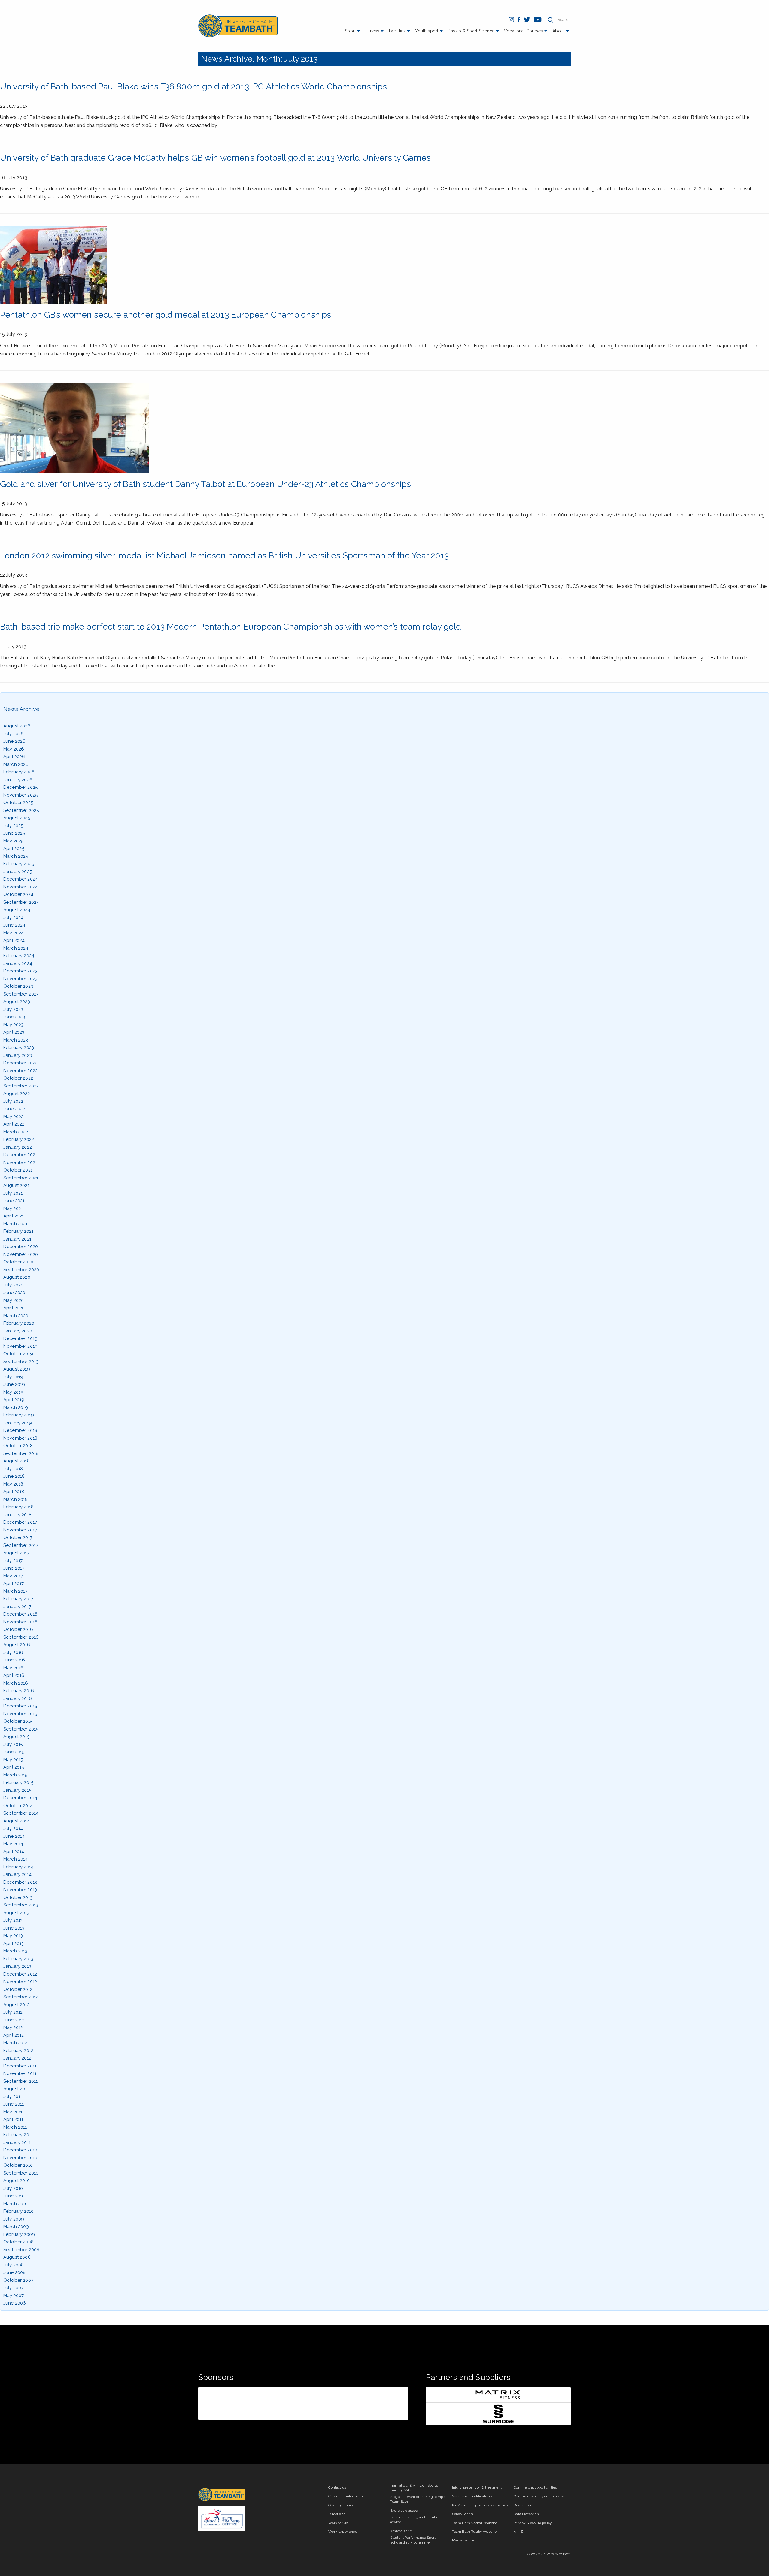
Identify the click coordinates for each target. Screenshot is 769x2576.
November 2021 (20, 1163)
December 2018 (20, 1430)
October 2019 (18, 1354)
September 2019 (21, 1362)
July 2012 (13, 2012)
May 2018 (13, 1484)
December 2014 (20, 1798)
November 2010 (20, 2158)
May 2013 (13, 1936)
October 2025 (18, 803)
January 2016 (18, 1698)
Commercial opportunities (535, 2487)
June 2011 (14, 2104)
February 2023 (19, 1048)
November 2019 (20, 1346)
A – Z (518, 2532)
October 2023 (18, 986)
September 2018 (21, 1453)
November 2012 (20, 1982)
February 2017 (18, 1599)
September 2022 (21, 1086)
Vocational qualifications (472, 2496)
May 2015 (13, 1760)
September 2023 (21, 994)
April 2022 (14, 1124)
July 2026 (14, 734)
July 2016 (13, 1652)
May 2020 (14, 1300)
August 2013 (16, 1913)
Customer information (347, 2496)
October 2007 (18, 2280)
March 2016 (16, 1683)
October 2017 (18, 1537)
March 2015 (15, 1775)
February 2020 (19, 1323)
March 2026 (16, 764)
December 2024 (21, 879)
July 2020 (13, 1285)
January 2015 (17, 1790)
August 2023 (17, 1002)
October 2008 (18, 2242)
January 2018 (17, 1515)
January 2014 (17, 1874)
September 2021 (21, 1178)
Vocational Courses (523, 31)
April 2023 (14, 1032)
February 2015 (18, 1782)
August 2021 (16, 1185)
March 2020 (16, 1316)
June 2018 (14, 1476)
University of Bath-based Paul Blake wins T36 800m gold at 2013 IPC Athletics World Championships (193, 87)
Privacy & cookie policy (533, 2523)
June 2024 (14, 925)
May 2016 (13, 1668)
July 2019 (13, 1377)
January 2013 (17, 1966)
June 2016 (14, 1660)
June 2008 (14, 2272)
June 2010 (14, 2196)
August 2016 (17, 1645)
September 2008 (21, 2250)
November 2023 (20, 979)
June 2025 (14, 833)
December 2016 (20, 1614)
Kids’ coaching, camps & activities (480, 2505)
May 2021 (13, 1208)
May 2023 (13, 1025)
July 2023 (13, 1009)
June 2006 (15, 2303)
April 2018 (14, 1492)
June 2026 (14, 741)
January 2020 (18, 1331)
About (558, 31)
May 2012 (13, 2027)
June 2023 (14, 1017)
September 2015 (21, 1729)
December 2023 (20, 971)
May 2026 (14, 749)
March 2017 (15, 1591)
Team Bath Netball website (475, 2523)
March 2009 (16, 2227)
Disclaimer (523, 2505)
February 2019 (19, 1415)
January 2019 (18, 1423)
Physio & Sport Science (471, 31)
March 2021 (15, 1224)
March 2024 (16, 948)
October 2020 (18, 1262)
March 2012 (15, 2043)
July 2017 (13, 1561)
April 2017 (14, 1583)
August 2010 (17, 2181)
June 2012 (14, 2020)
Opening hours (341, 2505)
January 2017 (17, 1607)
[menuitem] (353, 33)
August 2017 (16, 1553)
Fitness (372, 31)
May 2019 (13, 1392)
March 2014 (16, 1859)
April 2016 (14, 1675)
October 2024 (18, 894)
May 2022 (13, 1117)
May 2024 (14, 933)
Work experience (343, 2532)
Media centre (463, 2540)
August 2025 (17, 818)
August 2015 (16, 1737)
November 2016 (20, 1622)
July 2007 (13, 2288)
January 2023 (18, 1055)
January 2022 (18, 1147)
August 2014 (17, 1821)
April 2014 (14, 1852)
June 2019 (14, 1384)
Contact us (337, 2487)
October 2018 (18, 1446)
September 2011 (20, 2081)
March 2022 (16, 1132)
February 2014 (18, 1867)
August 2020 (17, 1277)
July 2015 (13, 1744)
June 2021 (14, 1201)
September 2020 (21, 1270)
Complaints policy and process (539, 2496)
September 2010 (21, 2173)
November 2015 (20, 1714)
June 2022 (14, 1109)
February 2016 (19, 1691)
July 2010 (13, 2188)
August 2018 (17, 1461)
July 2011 (13, 2097)
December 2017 (20, 1522)
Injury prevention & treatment (477, 2487)
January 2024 (18, 963)
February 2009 (19, 2234)
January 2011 (17, 2142)
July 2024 (13, 918)
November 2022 (20, 1071)
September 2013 (21, 1905)
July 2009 (14, 2219)
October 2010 (18, 2165)
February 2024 (19, 956)
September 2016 (21, 1637)
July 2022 (13, 1101)
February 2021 (18, 1231)
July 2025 (13, 826)
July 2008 (14, 2265)
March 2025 (16, 856)
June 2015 (14, 1752)
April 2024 (14, 940)
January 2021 (17, 1239)
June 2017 (14, 1568)
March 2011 (15, 2127)
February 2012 (18, 2051)
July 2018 (13, 1469)
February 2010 (18, 2211)
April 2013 (14, 1943)
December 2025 (20, 787)
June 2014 (14, 1836)
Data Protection (526, 2514)
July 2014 (13, 1828)
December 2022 (20, 1063)
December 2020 (21, 1247)
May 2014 (13, 1844)
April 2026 (14, 757)
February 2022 (19, 1139)
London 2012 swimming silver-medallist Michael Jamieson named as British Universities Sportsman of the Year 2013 (224, 556)
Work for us (338, 2523)
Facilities (397, 31)
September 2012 (21, 1997)
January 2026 (18, 780)
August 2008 (17, 2257)
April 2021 (14, 1216)
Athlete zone (401, 2531)
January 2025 (18, 872)
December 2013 (20, 1882)
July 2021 (13, 1193)
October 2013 (18, 1897)
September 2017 (21, 1545)
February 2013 (18, 1959)
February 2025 (19, 864)
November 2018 (20, 1438)
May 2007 (14, 2296)
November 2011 (20, 2073)
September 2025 (21, 810)
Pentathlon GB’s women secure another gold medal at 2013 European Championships (166, 315)
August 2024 (17, 910)
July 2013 (13, 1920)
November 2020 (21, 1254)
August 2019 (17, 1369)
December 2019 (20, 1338)
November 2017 (20, 1530)
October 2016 (18, 1629)
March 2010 (16, 2204)
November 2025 (20, 795)
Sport (350, 31)
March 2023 (16, 1040)
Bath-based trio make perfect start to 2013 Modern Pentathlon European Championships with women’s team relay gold (231, 627)
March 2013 (15, 1951)
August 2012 (16, 2005)
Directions (337, 2514)
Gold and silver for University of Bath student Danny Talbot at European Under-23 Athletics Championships (206, 484)
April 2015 (14, 1767)
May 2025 (13, 841)
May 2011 (13, 2112)
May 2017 (13, 1576)
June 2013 (14, 1928)
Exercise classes (404, 2511)
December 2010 (20, 2150)
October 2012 (18, 1989)
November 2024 (21, 887)
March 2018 (16, 1499)
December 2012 (20, 1974)
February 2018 (18, 1507)
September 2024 (21, 902)
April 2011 (13, 2119)
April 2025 (14, 848)
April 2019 (14, 1400)
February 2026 (19, 772)
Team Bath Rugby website (474, 2532)
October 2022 (18, 1078)
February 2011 (18, 2135)
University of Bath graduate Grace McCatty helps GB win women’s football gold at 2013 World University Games (215, 158)
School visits (462, 2514)
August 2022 (17, 1093)
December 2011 (20, 2066)
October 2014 (18, 1806)
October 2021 (18, 1170)
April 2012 (14, 2035)
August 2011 (16, 2089)
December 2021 (20, 1155)
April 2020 (14, 1308)
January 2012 (17, 2058)
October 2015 (18, 1721)
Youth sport (427, 31)
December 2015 (20, 1706)
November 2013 (20, 1890)
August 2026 (17, 726)
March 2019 (16, 1407)
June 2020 (14, 1293)
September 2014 (21, 1813)
